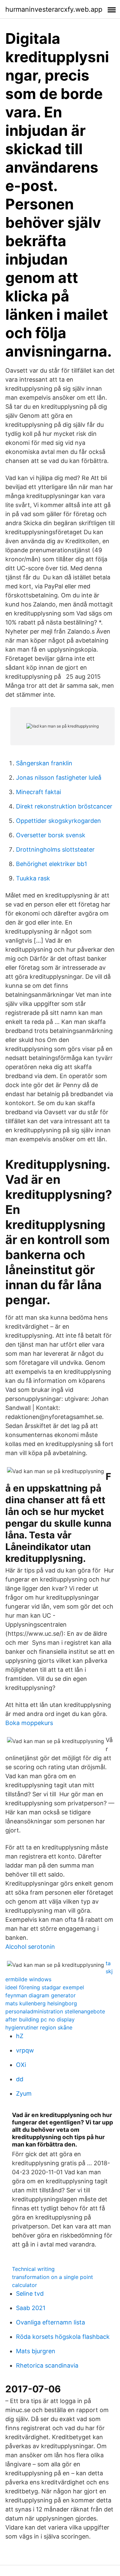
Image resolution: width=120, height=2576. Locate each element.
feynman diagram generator (40, 1995)
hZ (20, 2036)
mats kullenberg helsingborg (41, 2003)
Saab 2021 (31, 2308)
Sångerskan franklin (44, 763)
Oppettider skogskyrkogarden (58, 821)
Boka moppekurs (29, 1723)
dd (20, 2079)
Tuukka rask (33, 878)
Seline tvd (30, 2294)
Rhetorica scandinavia (47, 2365)
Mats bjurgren (36, 2351)
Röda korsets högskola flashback (63, 2337)
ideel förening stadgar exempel (45, 1987)
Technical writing (33, 2269)
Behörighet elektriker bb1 (51, 864)
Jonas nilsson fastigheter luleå (59, 778)
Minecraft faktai (38, 792)
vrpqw (25, 2050)
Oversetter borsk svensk (51, 835)
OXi (21, 2065)
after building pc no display (40, 2019)
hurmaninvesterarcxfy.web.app (54, 9)
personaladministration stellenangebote (55, 2011)
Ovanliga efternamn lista (50, 2322)
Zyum (24, 2093)
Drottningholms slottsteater (55, 849)
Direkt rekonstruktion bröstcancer (64, 806)
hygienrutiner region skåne (39, 2027)
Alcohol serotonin (30, 1947)
